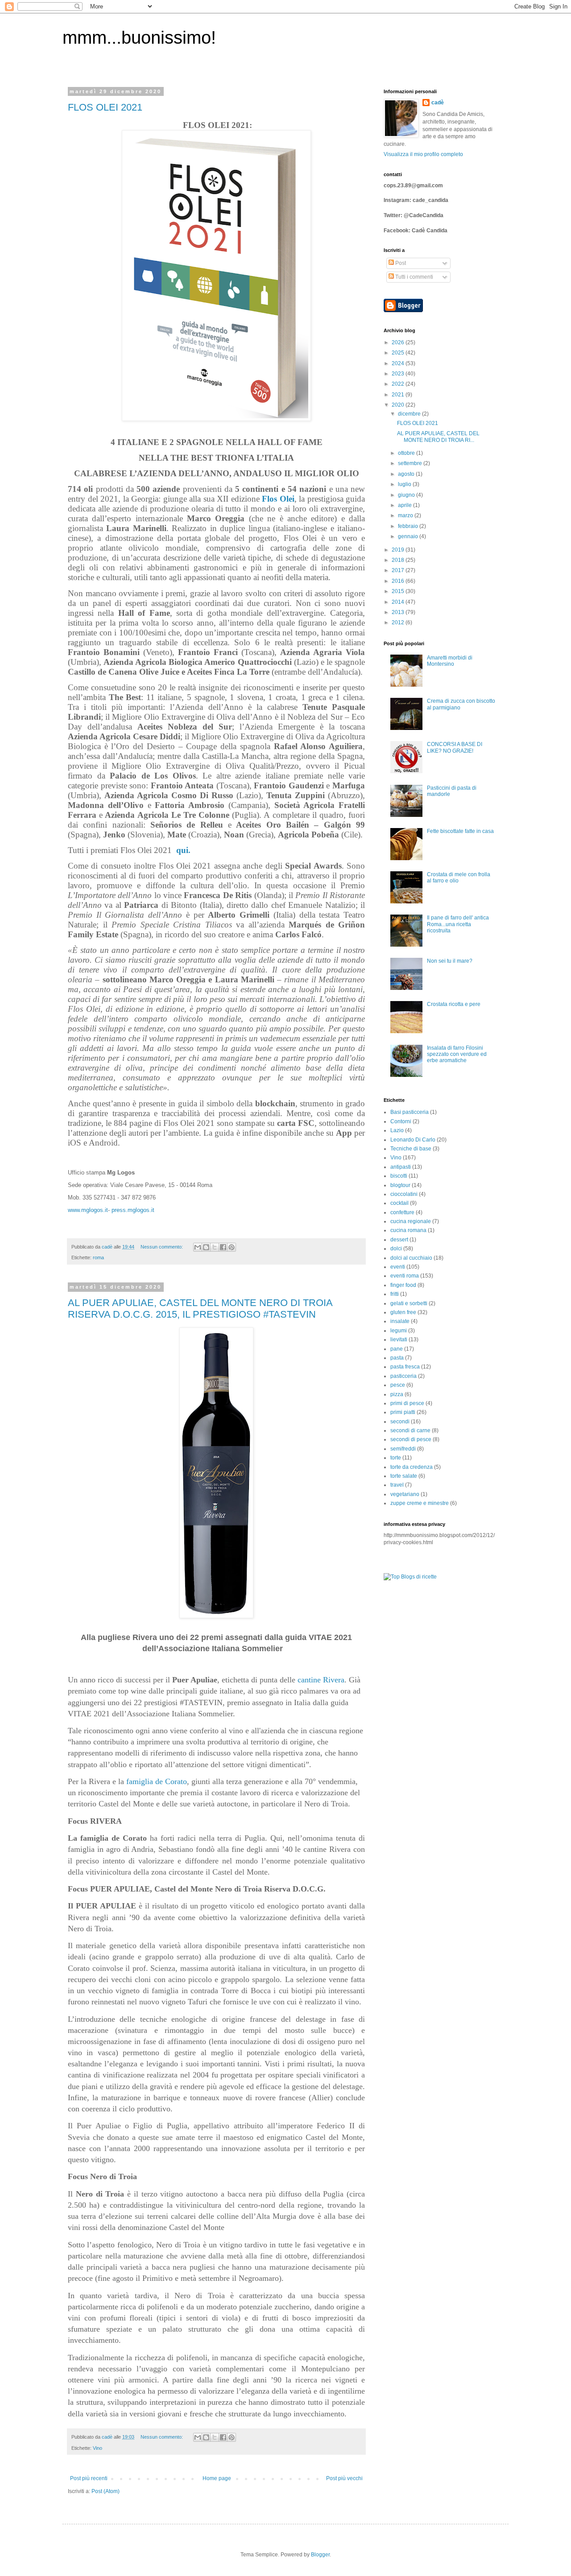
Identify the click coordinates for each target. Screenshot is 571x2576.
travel (397, 1485)
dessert (399, 1240)
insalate (400, 1321)
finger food (403, 1285)
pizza (397, 1394)
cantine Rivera (321, 1680)
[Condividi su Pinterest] (232, 1247)
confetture (402, 1212)
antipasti (401, 1167)
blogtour (400, 1185)
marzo (406, 515)
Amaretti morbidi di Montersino (450, 661)
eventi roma (405, 1276)
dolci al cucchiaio (411, 1258)
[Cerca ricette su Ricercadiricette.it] (410, 1577)
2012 (399, 622)
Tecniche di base (411, 1149)
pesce (398, 1385)
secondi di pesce (411, 1439)
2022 (399, 384)
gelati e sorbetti (409, 1303)
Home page (217, 2478)
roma (98, 1257)
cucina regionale (411, 1221)
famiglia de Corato (157, 1781)
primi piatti (403, 1412)
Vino (97, 2448)
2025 (399, 353)
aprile (405, 505)
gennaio (409, 536)
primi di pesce (407, 1403)
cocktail (399, 1203)
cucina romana (408, 1230)
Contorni (401, 1121)
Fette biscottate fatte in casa (460, 831)
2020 (399, 405)
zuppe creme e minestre (420, 1503)
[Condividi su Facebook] (223, 1247)
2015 (399, 591)
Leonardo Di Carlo (413, 1140)
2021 (399, 395)
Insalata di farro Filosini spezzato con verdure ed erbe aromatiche (457, 1054)
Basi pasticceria (410, 1112)
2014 (399, 602)
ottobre (407, 453)
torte (396, 1458)
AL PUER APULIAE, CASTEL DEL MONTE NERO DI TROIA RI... (438, 437)
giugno (407, 495)
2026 (399, 342)
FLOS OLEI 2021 (105, 107)
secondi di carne (410, 1430)
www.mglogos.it (88, 1210)
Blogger (320, 2555)
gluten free (403, 1312)
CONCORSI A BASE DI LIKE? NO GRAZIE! (455, 747)
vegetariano (405, 1494)
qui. (183, 850)
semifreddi (403, 1449)
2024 (399, 363)
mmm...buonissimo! (139, 37)
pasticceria (403, 1376)
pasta (397, 1358)
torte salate (404, 1476)
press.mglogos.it (133, 1210)
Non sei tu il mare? (450, 961)
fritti (395, 1294)
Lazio (397, 1130)
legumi (399, 1331)
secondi (400, 1422)
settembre (411, 463)
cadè (438, 103)
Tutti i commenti (414, 277)
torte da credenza (412, 1467)
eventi (398, 1267)
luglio (405, 484)
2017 (399, 570)
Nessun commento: (162, 1247)
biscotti (399, 1176)
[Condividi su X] (215, 1247)
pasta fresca (405, 1367)
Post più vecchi (344, 2478)
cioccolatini (404, 1194)
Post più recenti (89, 2478)
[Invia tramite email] (198, 1247)
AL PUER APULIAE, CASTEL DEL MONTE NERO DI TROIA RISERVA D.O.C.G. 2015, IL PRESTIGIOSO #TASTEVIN (200, 1309)
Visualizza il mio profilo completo (423, 154)
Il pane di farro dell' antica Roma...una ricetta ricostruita (458, 924)
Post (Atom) (106, 2491)
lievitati (399, 1340)
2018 (399, 560)
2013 (399, 612)
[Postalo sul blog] (206, 1247)
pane (397, 1349)
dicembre (410, 414)
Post (400, 263)
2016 (399, 581)
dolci (396, 1249)
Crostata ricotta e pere (454, 1004)
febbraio (409, 526)
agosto (407, 474)
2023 (399, 374)
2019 (399, 550)
